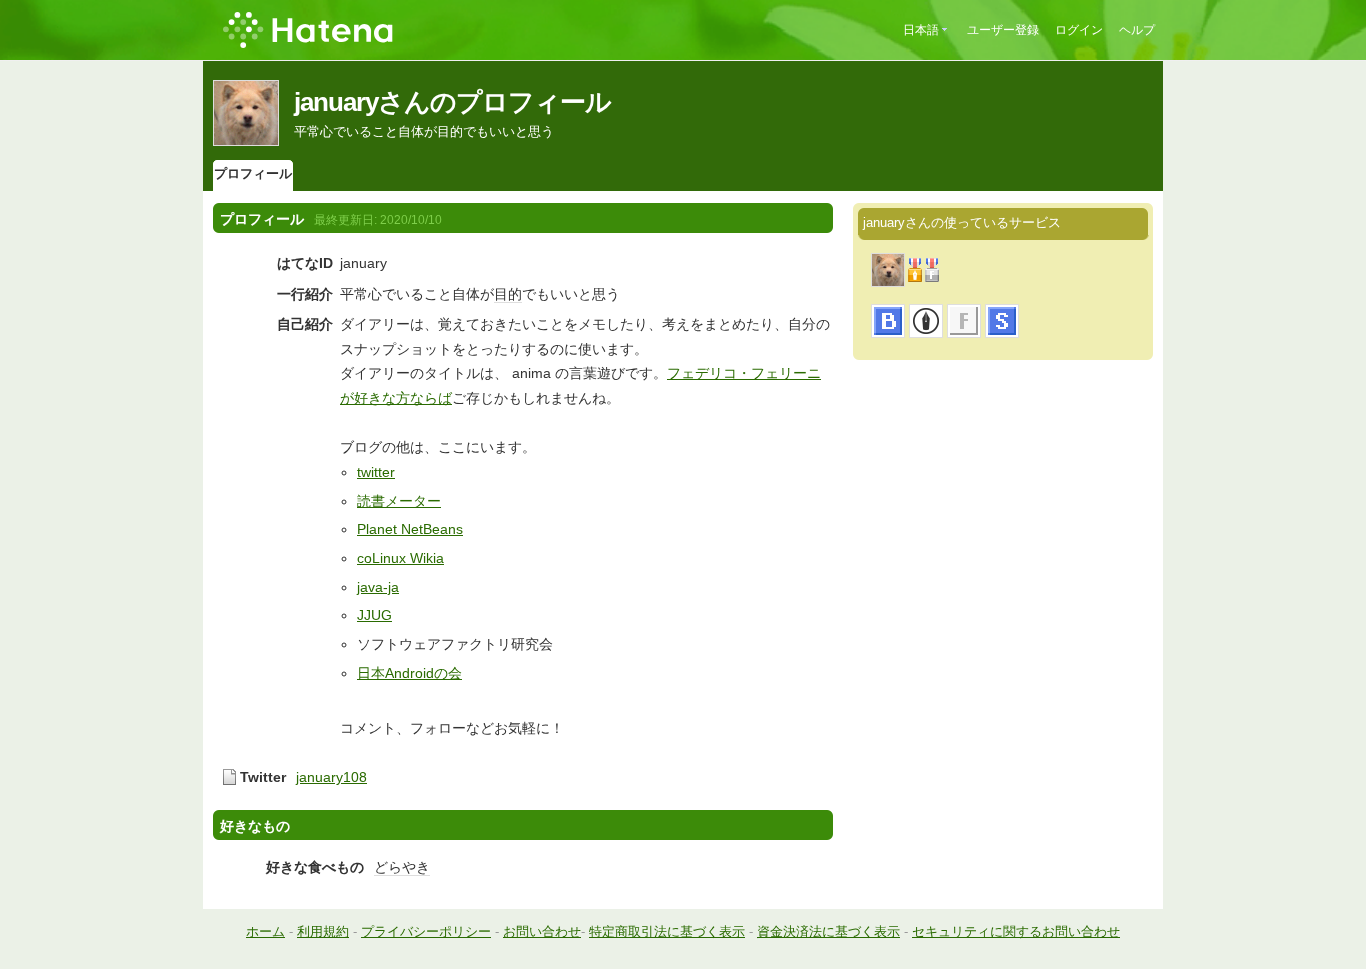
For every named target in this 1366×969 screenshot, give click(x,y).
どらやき (402, 867)
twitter (376, 472)
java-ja (378, 587)
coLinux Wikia (400, 558)
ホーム (265, 931)
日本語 (921, 30)
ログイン (1079, 30)
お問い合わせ (542, 931)
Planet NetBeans (410, 529)
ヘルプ (1137, 30)
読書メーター (399, 501)
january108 (331, 777)
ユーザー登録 (1003, 30)
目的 (508, 294)
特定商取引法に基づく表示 (667, 931)
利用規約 (323, 931)
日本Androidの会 (409, 673)
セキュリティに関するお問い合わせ (1016, 931)
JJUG (374, 615)
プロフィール (253, 173)
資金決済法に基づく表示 (828, 931)
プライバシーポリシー (426, 931)
